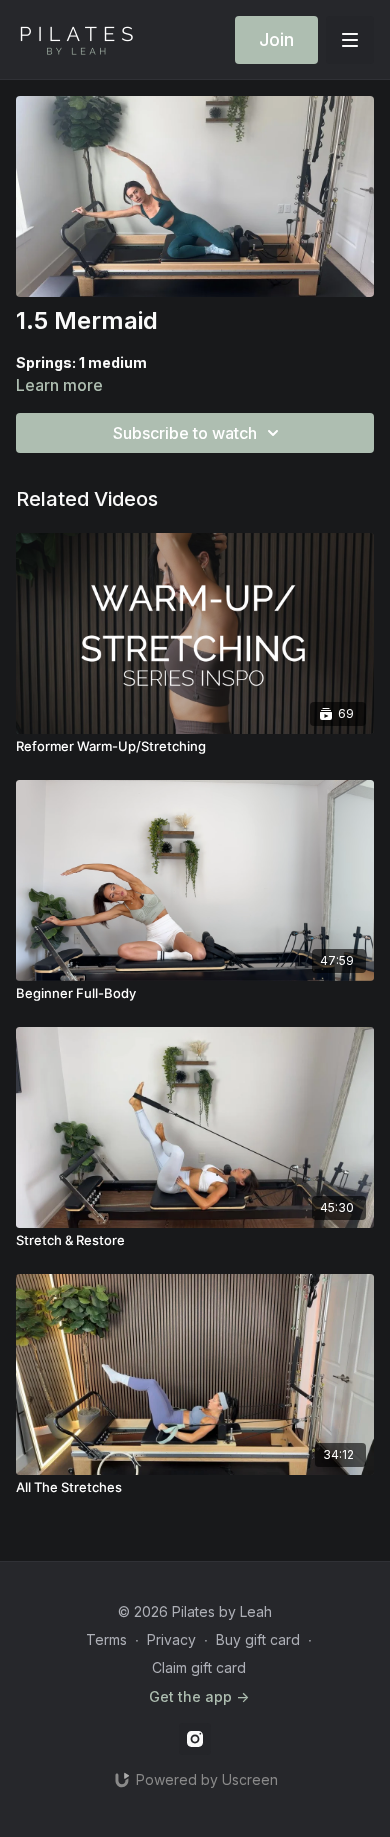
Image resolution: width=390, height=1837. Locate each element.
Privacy (171, 1639)
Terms (106, 1639)
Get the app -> (199, 1696)
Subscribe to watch (185, 433)
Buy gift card (258, 1639)
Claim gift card (199, 1667)
